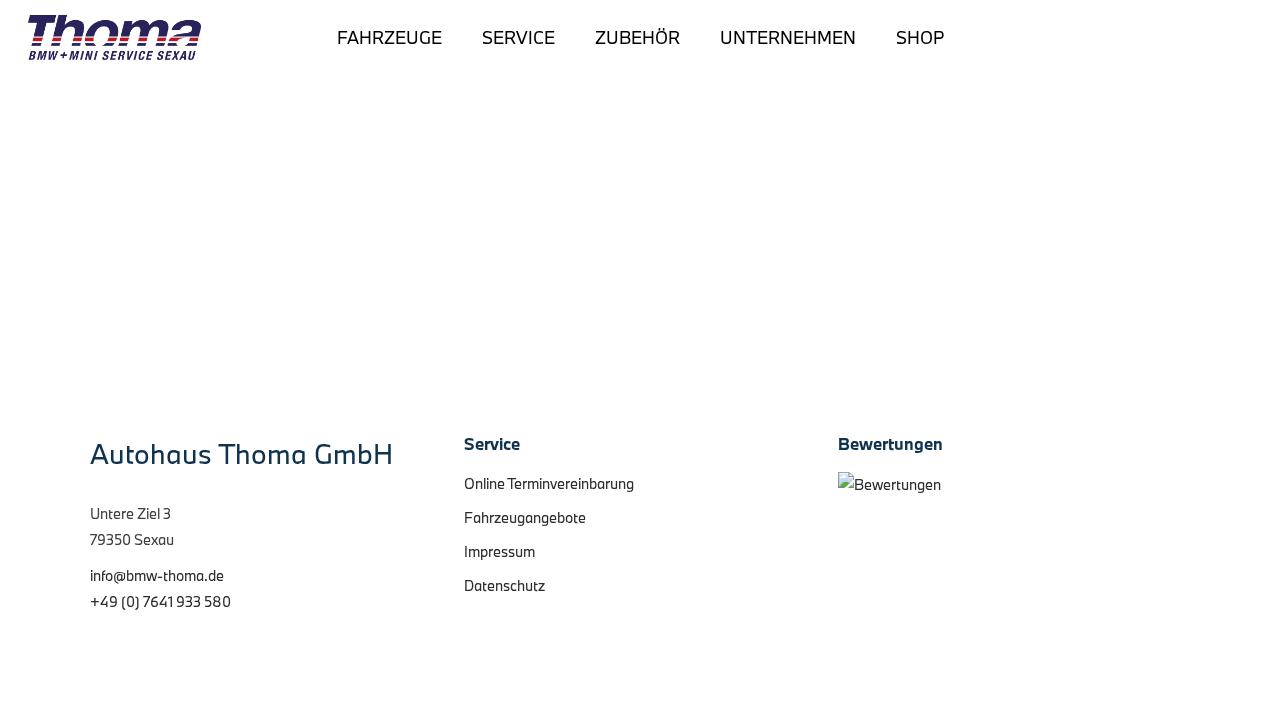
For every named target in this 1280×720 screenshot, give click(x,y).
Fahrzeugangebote (525, 517)
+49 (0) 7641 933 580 (160, 601)
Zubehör (637, 38)
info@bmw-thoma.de (157, 575)
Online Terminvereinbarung (549, 483)
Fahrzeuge (389, 38)
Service (518, 38)
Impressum (499, 551)
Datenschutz (504, 585)
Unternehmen (788, 38)
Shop (920, 38)
